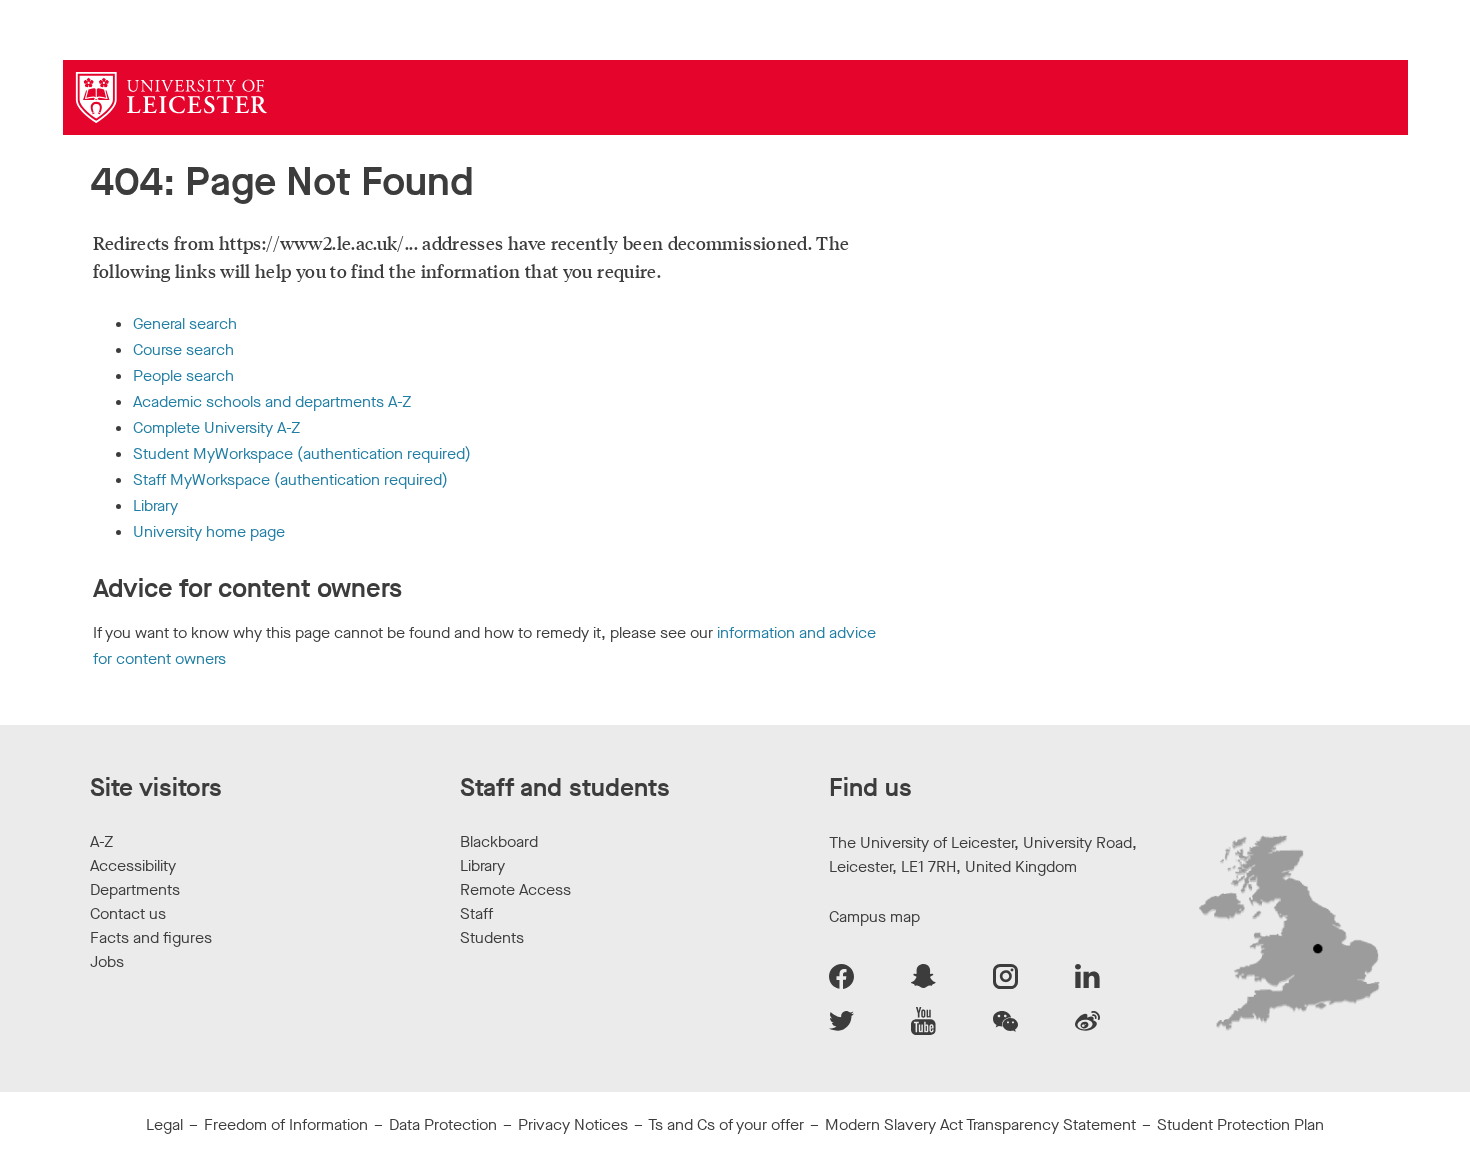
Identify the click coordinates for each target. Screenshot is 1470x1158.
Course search (183, 349)
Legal (164, 1124)
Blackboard (499, 841)
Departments (135, 889)
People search (183, 375)
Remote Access (515, 889)
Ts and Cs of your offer (726, 1124)
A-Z (101, 841)
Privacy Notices (573, 1124)
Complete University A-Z (216, 427)
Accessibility (133, 865)
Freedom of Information (286, 1124)
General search (185, 323)
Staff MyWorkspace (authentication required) (290, 479)
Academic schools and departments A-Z (272, 401)
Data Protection (443, 1124)
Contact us (128, 913)
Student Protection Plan (1240, 1124)
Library (155, 505)
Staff (476, 913)
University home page (209, 531)
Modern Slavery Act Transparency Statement (980, 1124)
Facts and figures (151, 937)
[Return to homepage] (171, 97)
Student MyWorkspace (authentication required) (302, 453)
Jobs (107, 961)
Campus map (874, 916)
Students (492, 937)
